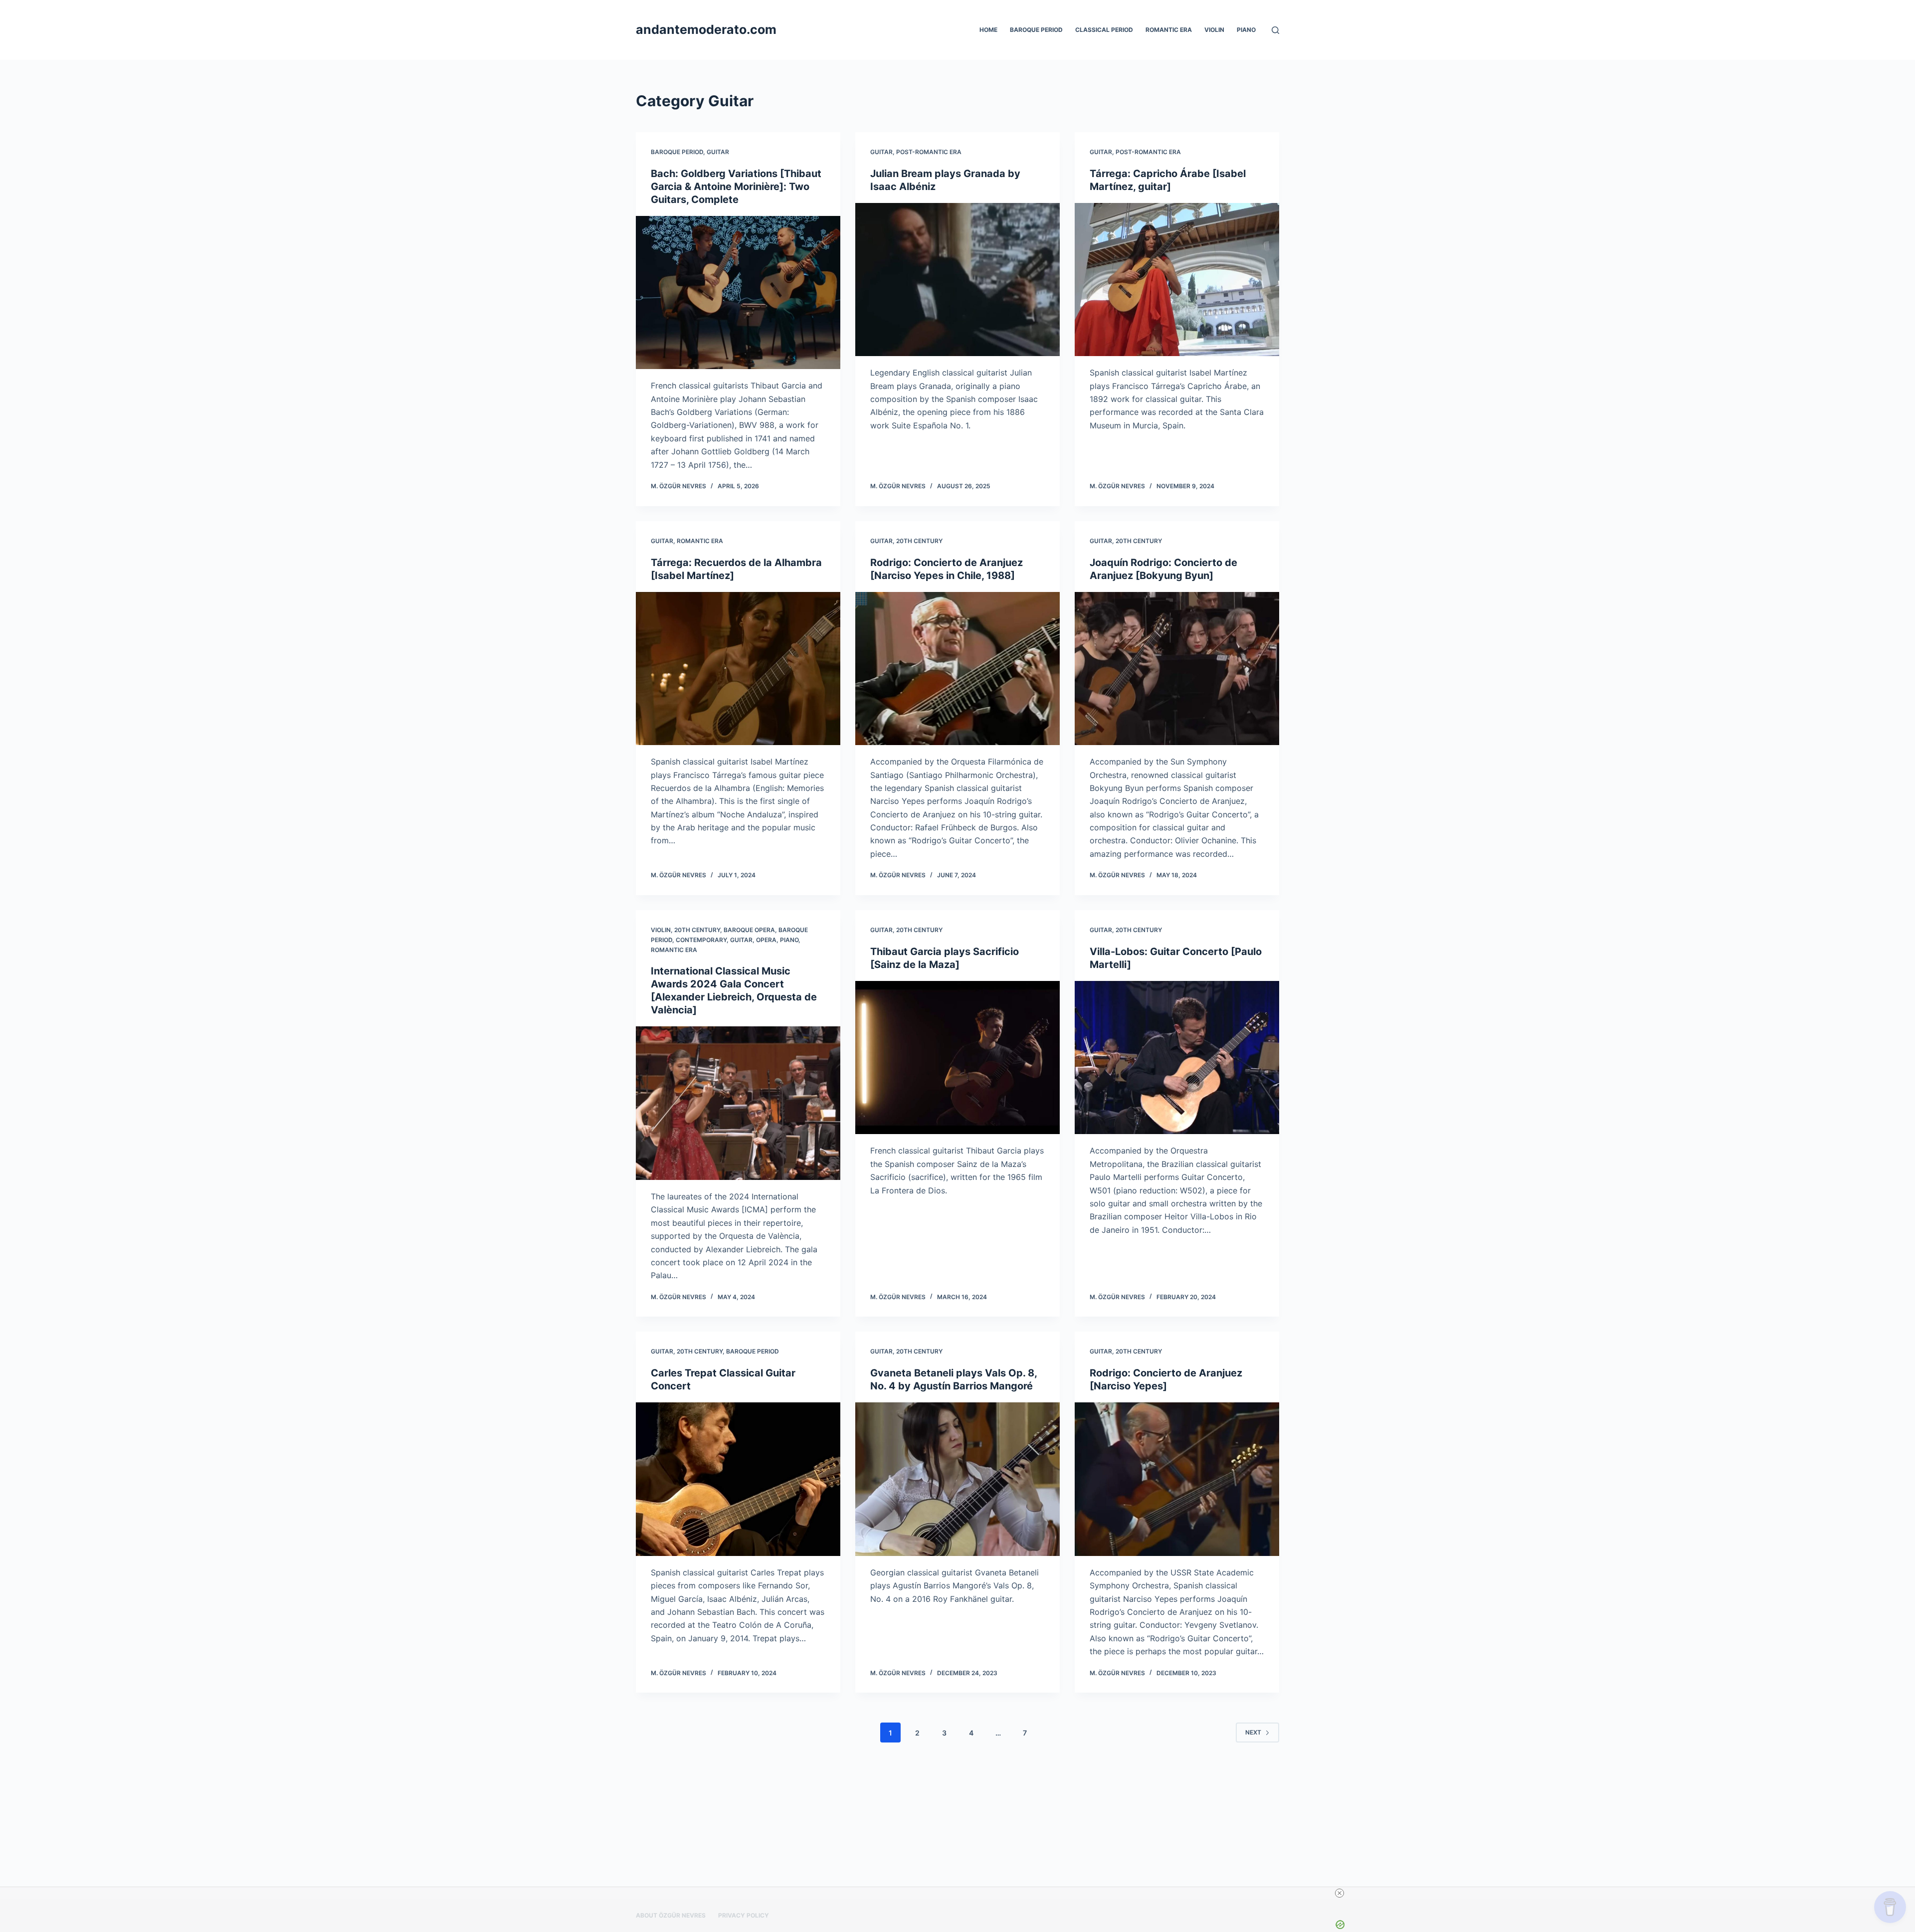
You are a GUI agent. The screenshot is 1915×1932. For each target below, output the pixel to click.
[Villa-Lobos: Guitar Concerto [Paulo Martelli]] (1177, 1058)
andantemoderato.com (706, 29)
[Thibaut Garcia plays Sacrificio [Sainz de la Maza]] (957, 1058)
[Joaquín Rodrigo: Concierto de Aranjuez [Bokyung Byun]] (1177, 669)
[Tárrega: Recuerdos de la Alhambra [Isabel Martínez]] (738, 669)
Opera (766, 940)
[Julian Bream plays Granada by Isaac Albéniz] (957, 280)
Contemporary (701, 940)
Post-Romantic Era (929, 152)
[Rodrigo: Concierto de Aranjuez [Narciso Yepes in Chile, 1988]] (957, 669)
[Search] (1275, 30)
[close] (1340, 1893)
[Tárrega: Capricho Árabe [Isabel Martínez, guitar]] (1177, 280)
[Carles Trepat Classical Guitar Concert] (738, 1479)
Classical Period (1104, 30)
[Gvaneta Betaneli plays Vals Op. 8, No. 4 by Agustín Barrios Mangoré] (957, 1479)
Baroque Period (1036, 30)
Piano (1246, 30)
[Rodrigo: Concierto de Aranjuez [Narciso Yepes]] (1177, 1479)
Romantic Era (1169, 30)
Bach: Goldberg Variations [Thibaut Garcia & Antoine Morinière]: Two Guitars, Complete (736, 187)
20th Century (919, 541)
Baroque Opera (749, 930)
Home (988, 30)
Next (1253, 1732)
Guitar (718, 152)
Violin (1214, 30)
